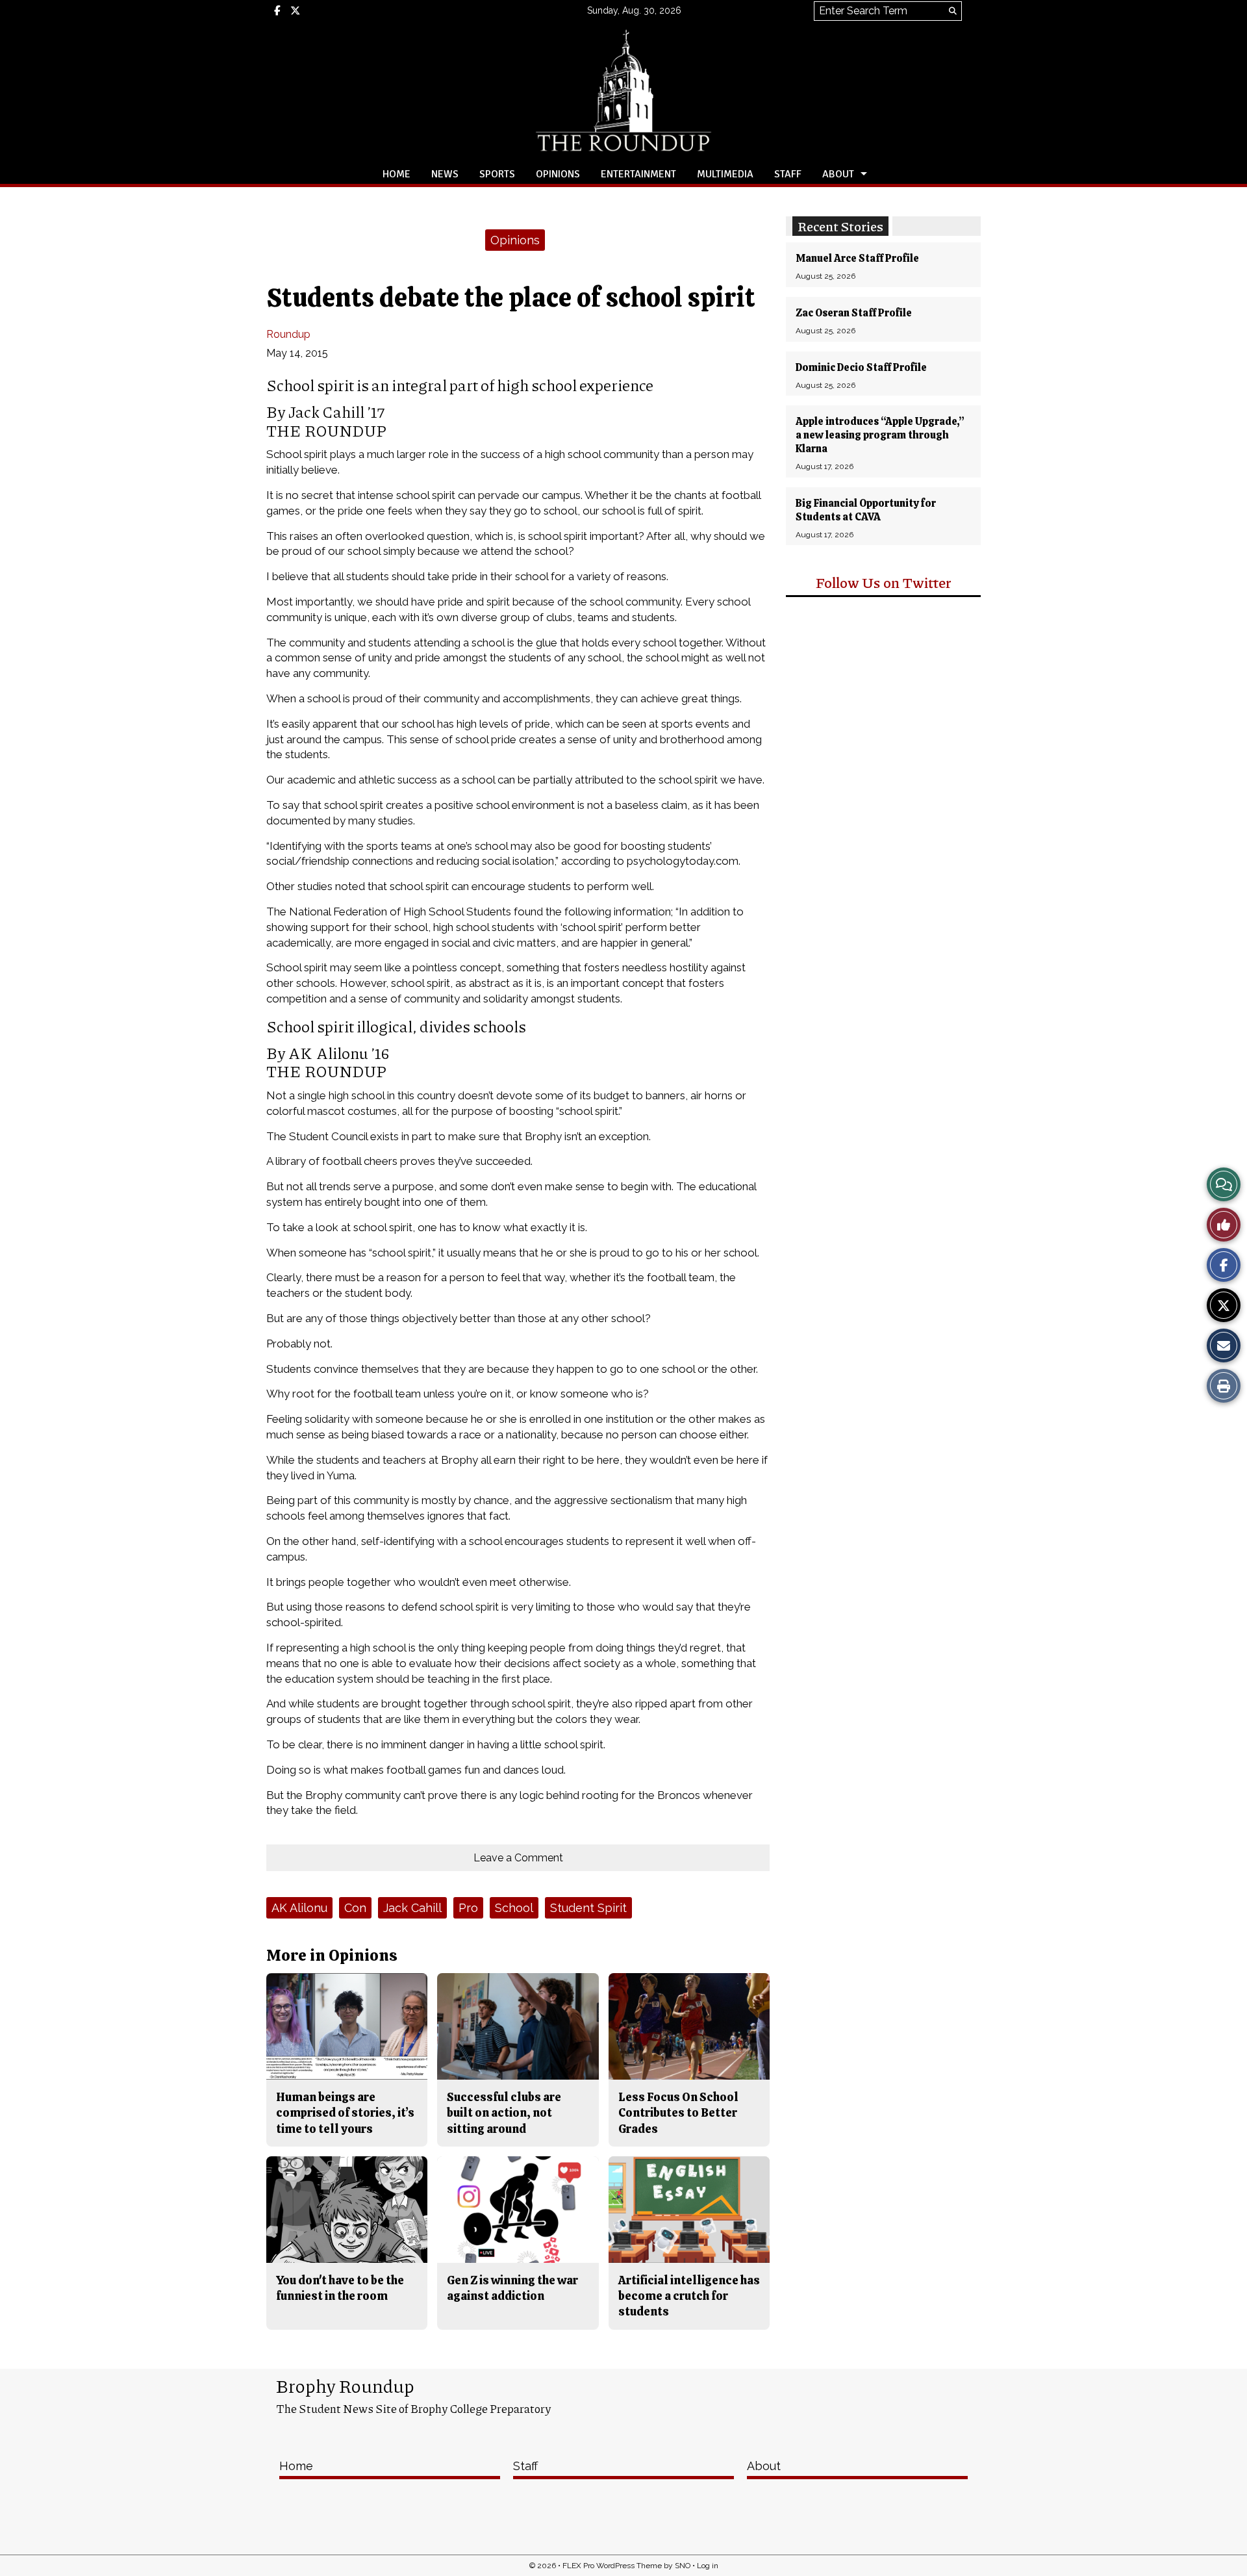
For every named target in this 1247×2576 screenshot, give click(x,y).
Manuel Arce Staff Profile (857, 258)
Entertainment (638, 174)
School (514, 1908)
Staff (788, 174)
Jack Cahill (412, 1908)
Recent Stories (840, 226)
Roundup (288, 334)
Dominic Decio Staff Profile (861, 367)
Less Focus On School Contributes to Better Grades (678, 2113)
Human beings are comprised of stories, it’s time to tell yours (345, 2113)
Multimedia (725, 174)
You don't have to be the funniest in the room (340, 2288)
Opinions (558, 174)
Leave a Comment (518, 1858)
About (838, 174)
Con (355, 1908)
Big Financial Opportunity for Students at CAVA (866, 510)
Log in (708, 2566)
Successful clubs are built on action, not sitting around (504, 2113)
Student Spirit (588, 1908)
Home (397, 174)
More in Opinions (332, 1955)
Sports (497, 174)
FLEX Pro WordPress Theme (612, 2566)
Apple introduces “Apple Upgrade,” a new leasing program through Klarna (880, 435)
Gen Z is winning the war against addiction (512, 2288)
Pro (468, 1908)
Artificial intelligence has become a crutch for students (689, 2296)
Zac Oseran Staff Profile (854, 313)
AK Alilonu (299, 1908)
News (445, 174)
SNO (683, 2566)
